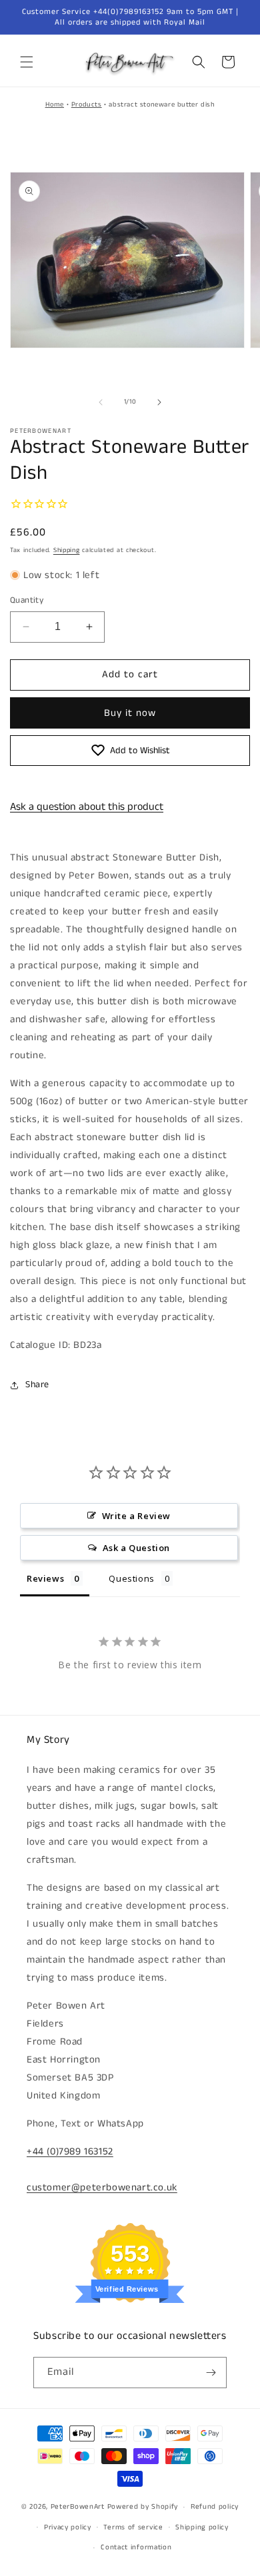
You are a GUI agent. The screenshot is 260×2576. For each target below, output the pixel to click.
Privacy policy (68, 2527)
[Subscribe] (211, 2373)
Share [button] (37, 1385)
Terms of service (133, 2527)
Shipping (67, 550)
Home (55, 105)
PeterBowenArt (78, 2507)
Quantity (27, 600)
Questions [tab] (131, 1578)
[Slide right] (159, 402)
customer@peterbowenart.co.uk (102, 2187)
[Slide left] (101, 402)
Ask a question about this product (87, 807)
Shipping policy (202, 2527)
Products (87, 105)
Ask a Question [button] (136, 1548)
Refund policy (215, 2507)
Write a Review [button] (136, 1516)
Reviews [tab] (45, 1578)
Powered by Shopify (143, 2507)
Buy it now (130, 713)
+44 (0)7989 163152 (70, 2151)
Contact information (136, 2547)
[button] (27, 62)
